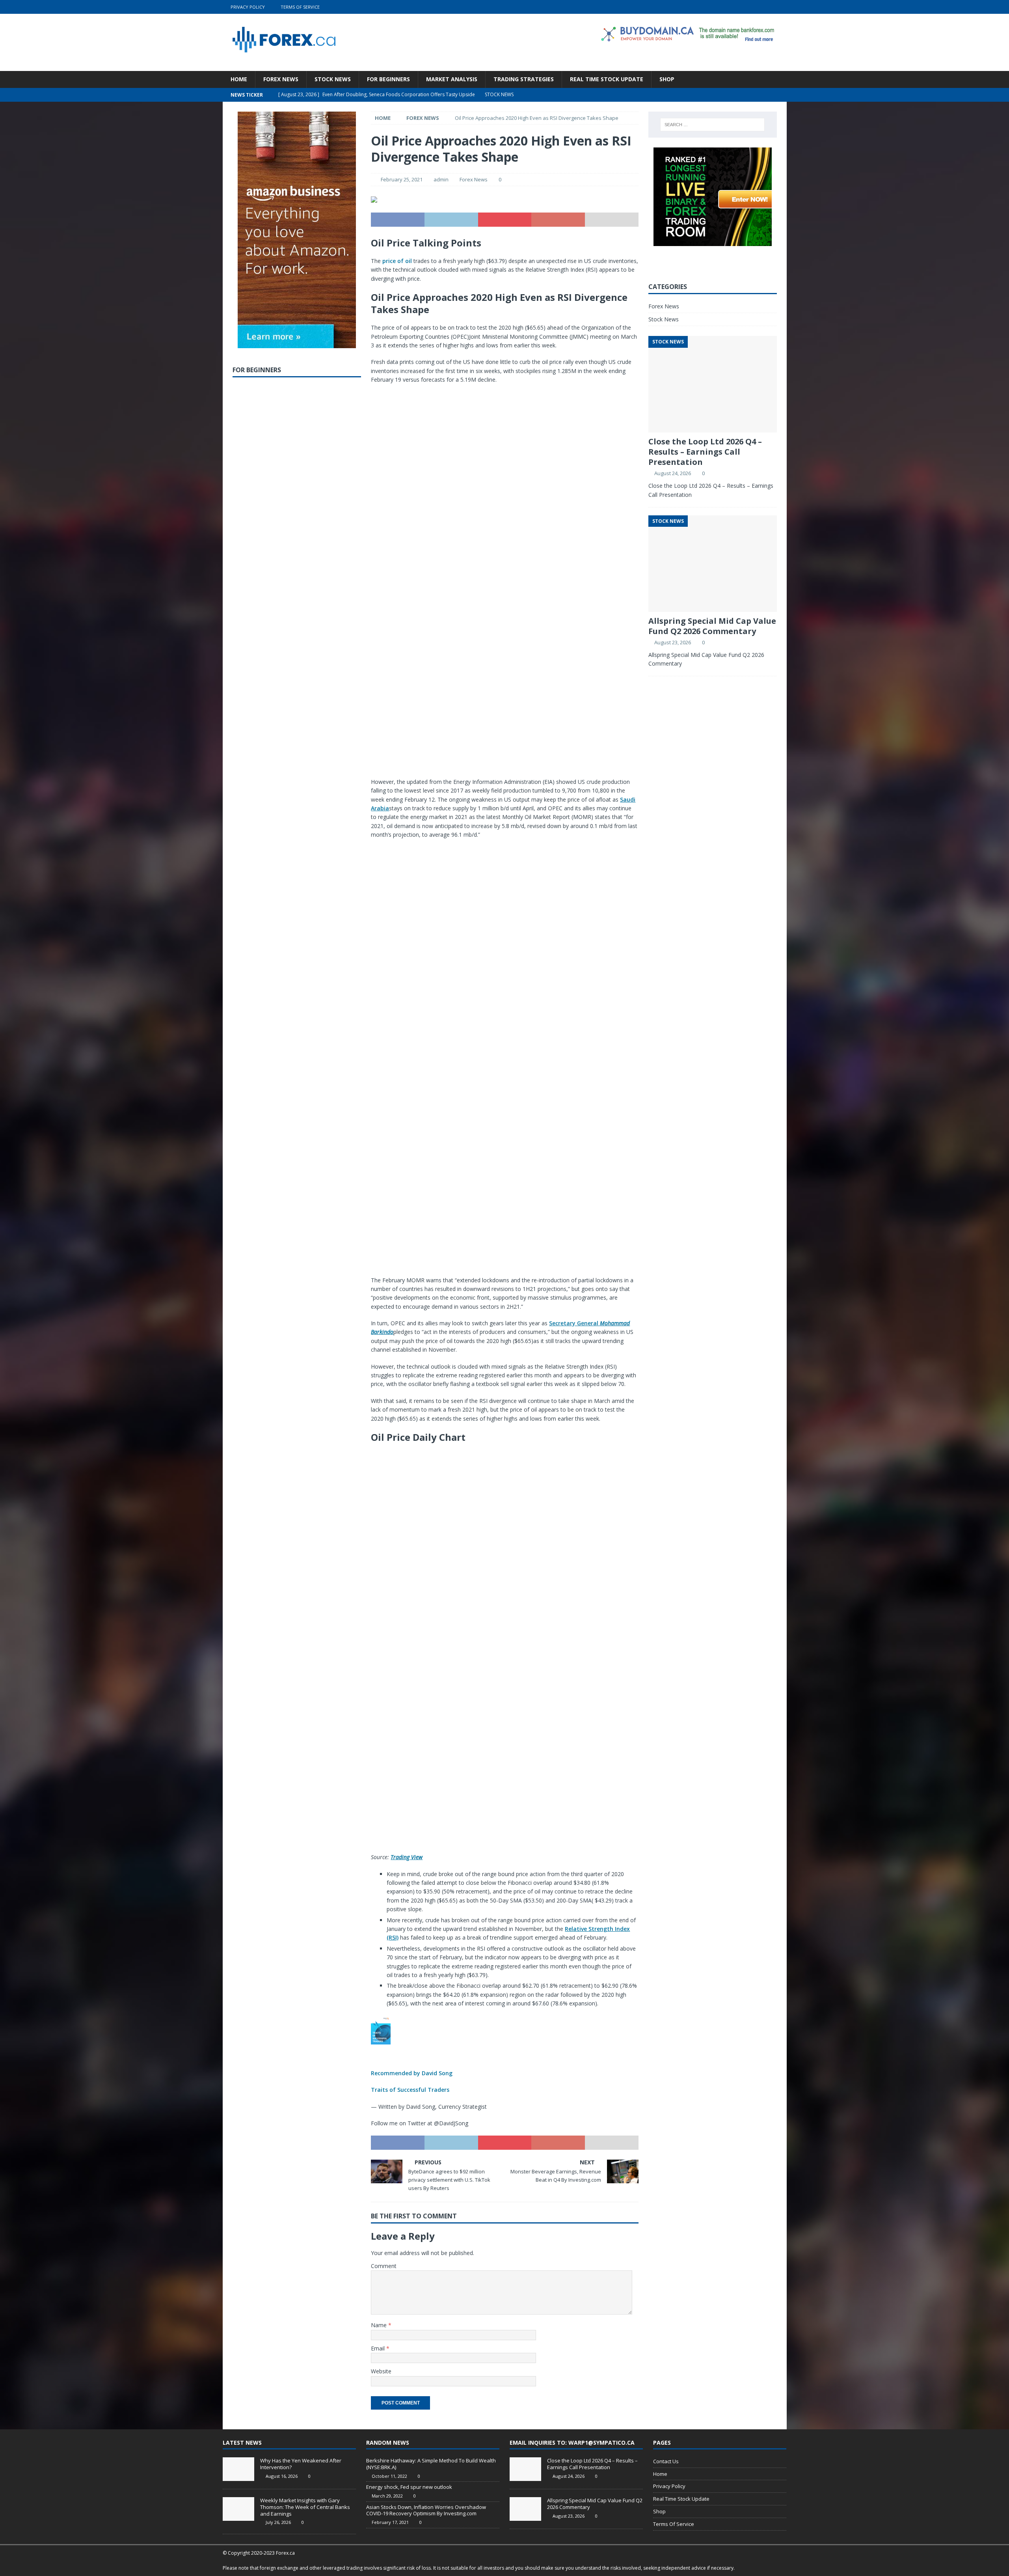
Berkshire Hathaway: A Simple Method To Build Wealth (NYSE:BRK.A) (431, 2464)
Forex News (281, 79)
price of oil (397, 261)
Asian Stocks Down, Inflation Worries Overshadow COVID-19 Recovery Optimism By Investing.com (426, 2510)
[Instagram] (780, 7)
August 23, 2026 (673, 642)
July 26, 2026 (278, 2522)
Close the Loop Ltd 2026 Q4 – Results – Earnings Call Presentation (705, 452)
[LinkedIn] (764, 7)
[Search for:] (712, 125)
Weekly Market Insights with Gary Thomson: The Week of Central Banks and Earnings (305, 2507)
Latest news (242, 2443)
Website (381, 2371)
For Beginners (388, 79)
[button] (504, 2055)
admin (441, 179)
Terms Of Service (300, 7)
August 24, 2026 (673, 473)
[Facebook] (734, 7)
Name (380, 2325)
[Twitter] (749, 7)
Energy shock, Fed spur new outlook (409, 2487)
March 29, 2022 (387, 2496)
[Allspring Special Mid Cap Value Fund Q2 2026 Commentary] (525, 2509)
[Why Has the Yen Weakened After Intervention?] (238, 2469)
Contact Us (666, 2461)
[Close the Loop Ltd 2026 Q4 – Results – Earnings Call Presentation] (525, 2469)
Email (379, 2348)
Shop (667, 79)
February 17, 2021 (390, 2522)
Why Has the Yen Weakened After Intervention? (301, 2464)
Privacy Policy (248, 7)
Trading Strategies (524, 79)
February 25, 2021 (402, 179)
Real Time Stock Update (607, 79)
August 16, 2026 (282, 2476)
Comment (384, 2266)
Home (239, 79)
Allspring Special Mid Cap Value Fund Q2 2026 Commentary (712, 626)
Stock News (333, 79)
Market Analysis (452, 79)
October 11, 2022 (389, 2476)
